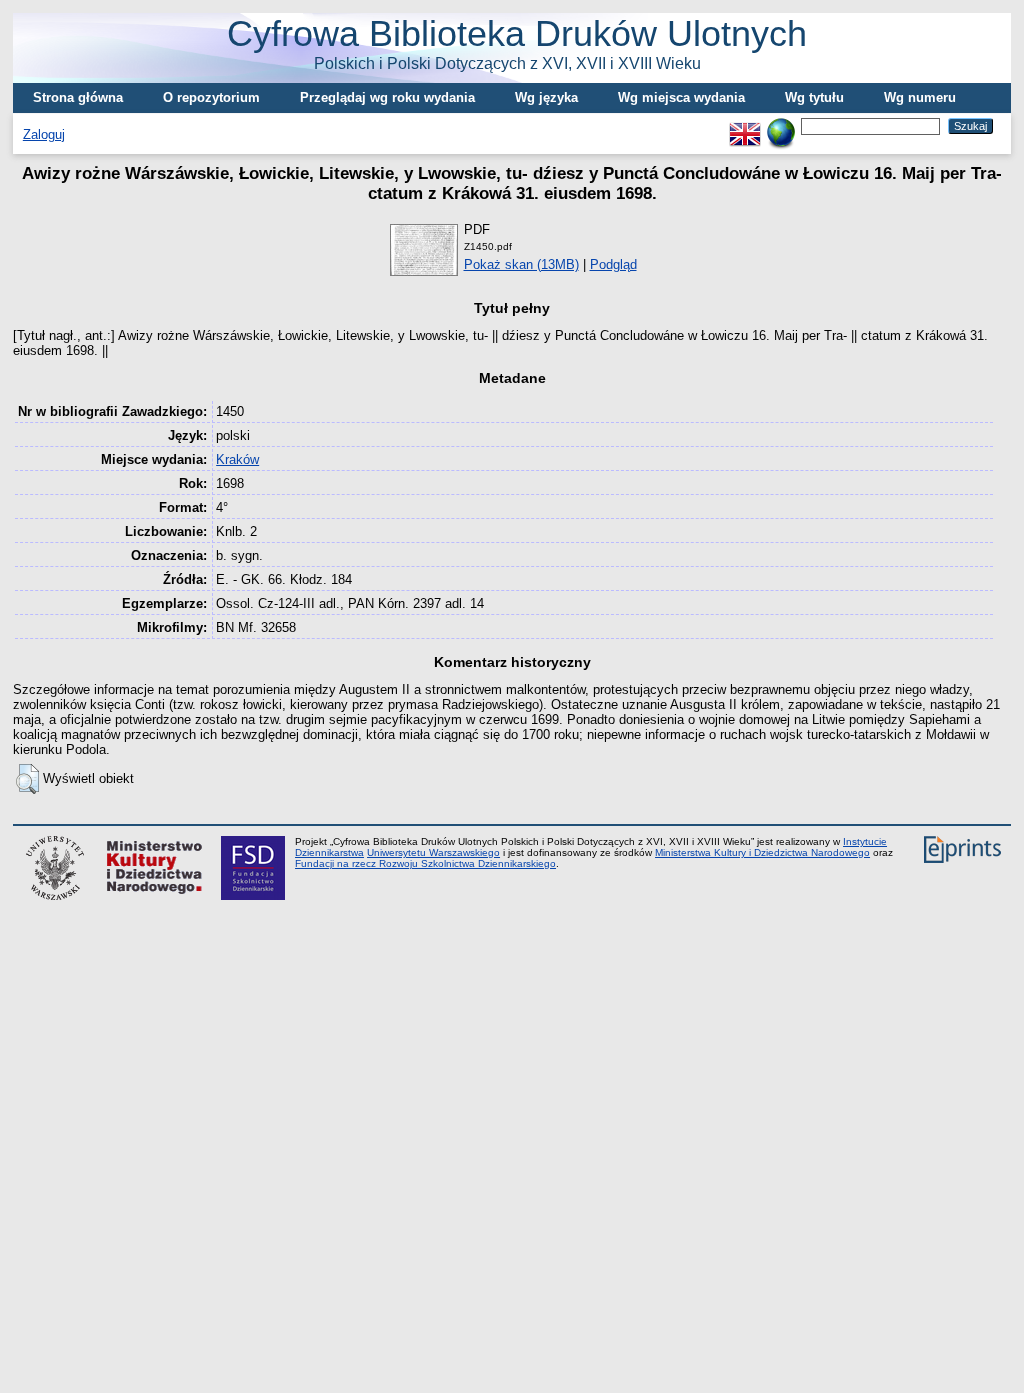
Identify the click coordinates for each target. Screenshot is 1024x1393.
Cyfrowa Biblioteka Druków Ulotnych (517, 42)
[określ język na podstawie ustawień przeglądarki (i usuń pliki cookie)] (781, 125)
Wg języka (546, 97)
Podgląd (613, 264)
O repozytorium (211, 97)
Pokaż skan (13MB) (521, 264)
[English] (745, 125)
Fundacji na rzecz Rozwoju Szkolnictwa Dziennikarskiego (425, 863)
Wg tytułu (814, 97)
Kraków (237, 459)
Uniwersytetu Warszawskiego (433, 852)
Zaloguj (44, 134)
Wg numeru (920, 97)
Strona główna (78, 97)
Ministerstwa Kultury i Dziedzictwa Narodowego (762, 852)
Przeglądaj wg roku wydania (387, 97)
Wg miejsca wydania (681, 97)
